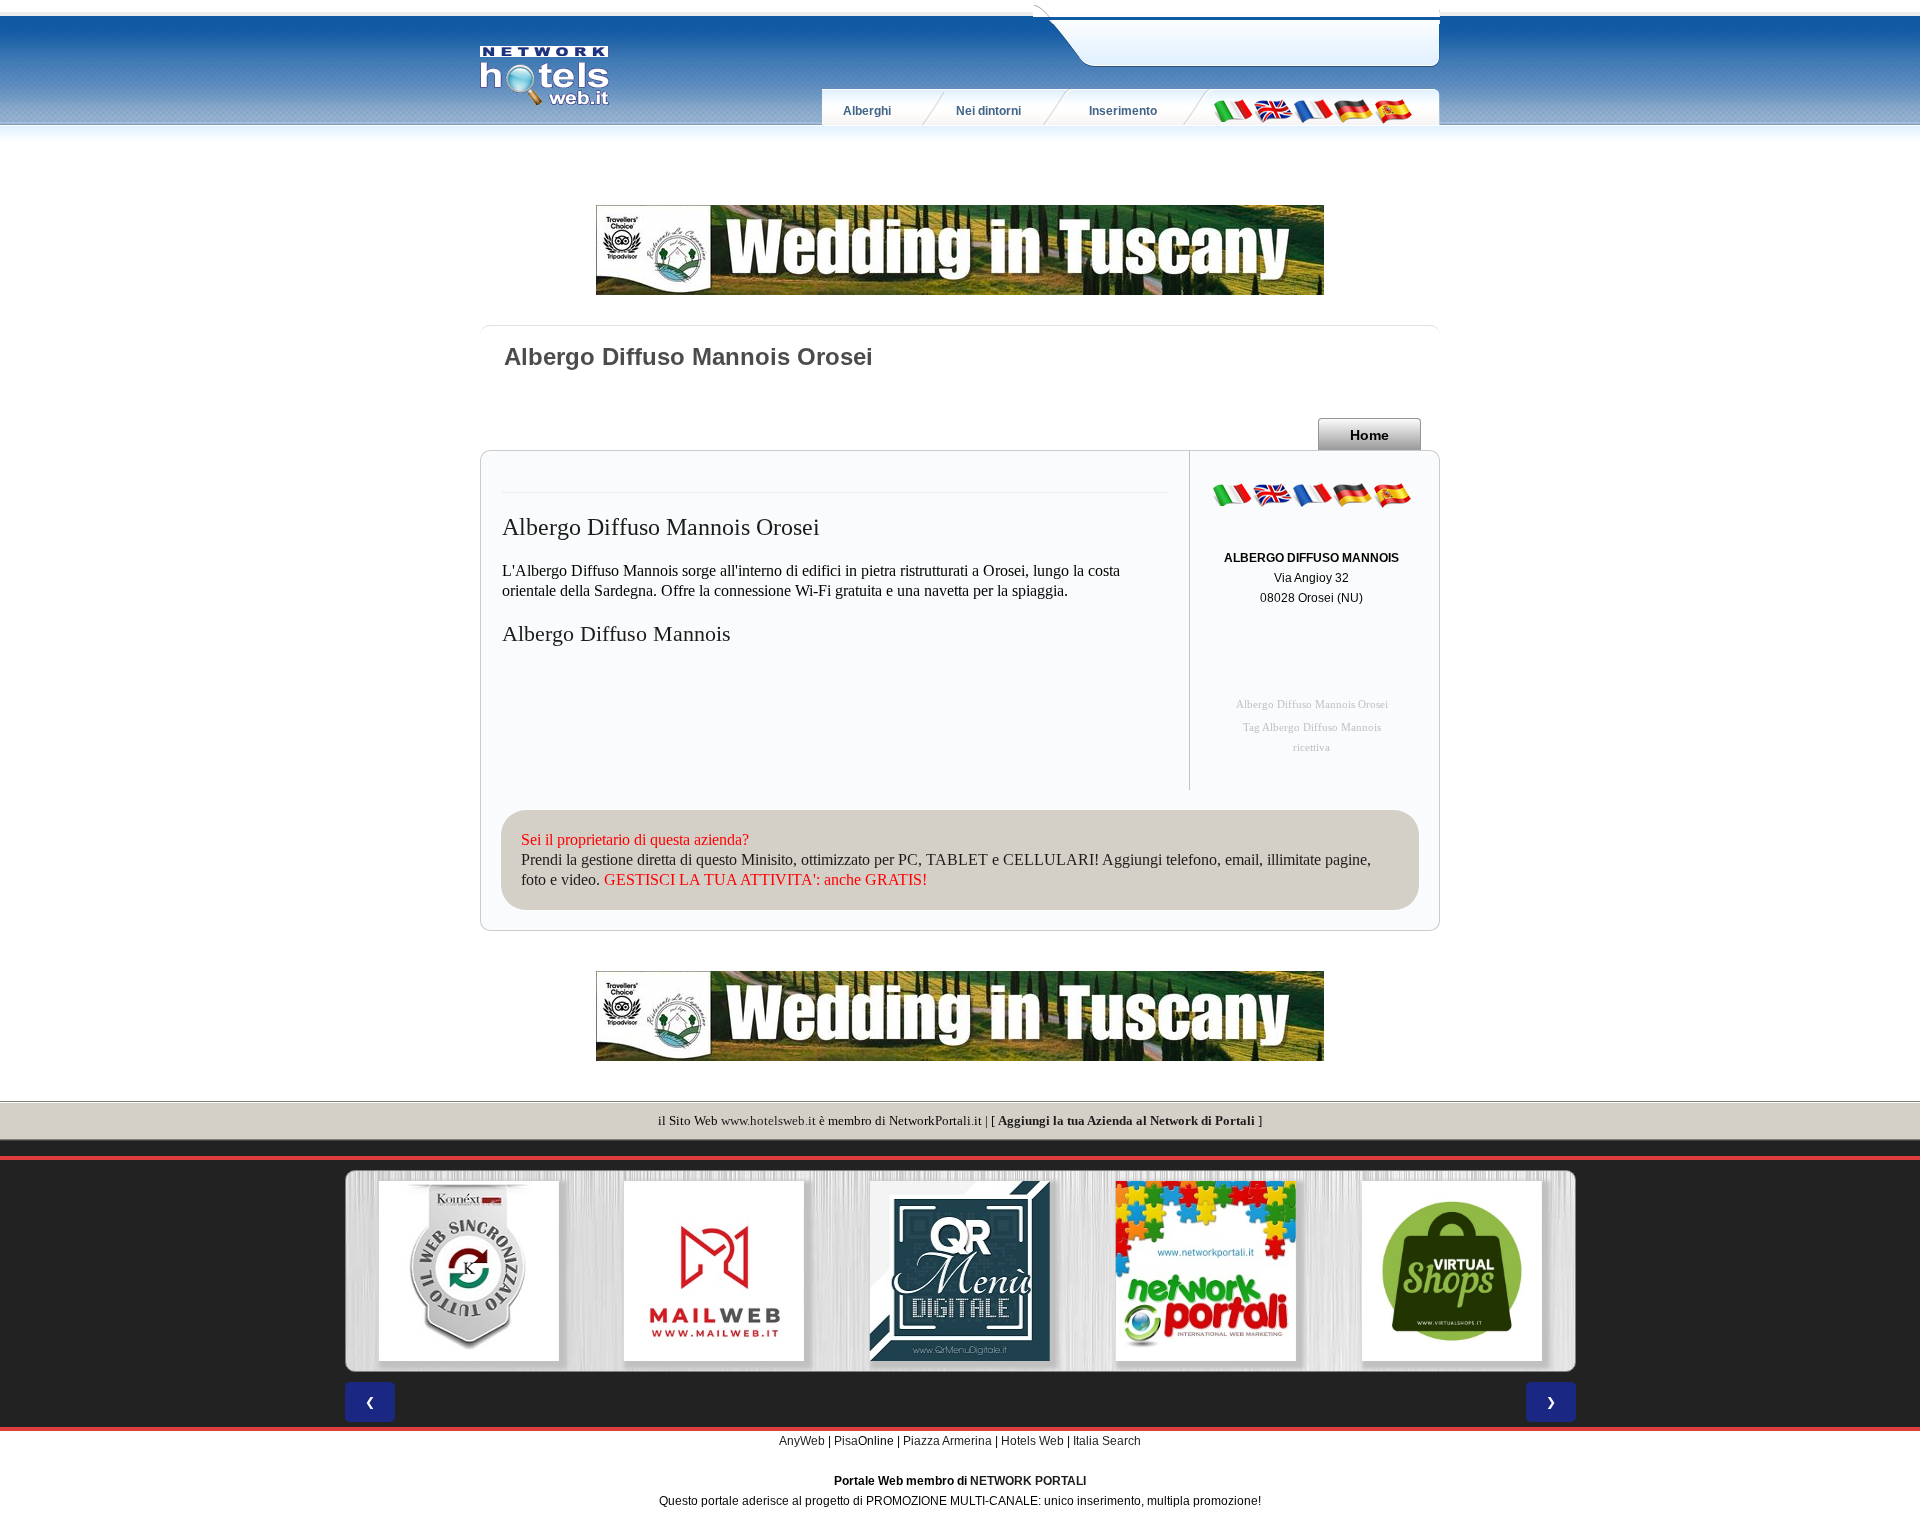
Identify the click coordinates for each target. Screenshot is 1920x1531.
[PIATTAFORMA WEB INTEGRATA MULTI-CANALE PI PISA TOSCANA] (468, 1271)
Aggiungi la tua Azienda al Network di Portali (1126, 1120)
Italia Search (1107, 1441)
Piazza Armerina (947, 1441)
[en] (1273, 110)
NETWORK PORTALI (1028, 1481)
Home (1369, 435)
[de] (1353, 110)
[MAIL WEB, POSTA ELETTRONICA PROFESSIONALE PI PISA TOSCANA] (714, 1271)
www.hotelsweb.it (768, 1120)
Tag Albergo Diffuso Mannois (1312, 727)
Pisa (846, 1441)
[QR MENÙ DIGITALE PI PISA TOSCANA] (960, 1271)
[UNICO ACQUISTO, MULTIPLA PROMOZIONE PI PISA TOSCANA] (1206, 1271)
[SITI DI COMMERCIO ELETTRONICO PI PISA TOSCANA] (1452, 1271)
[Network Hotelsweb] (545, 76)
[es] (1393, 110)
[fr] (1313, 110)
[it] (1233, 110)
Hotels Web (1032, 1441)
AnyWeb (802, 1441)
